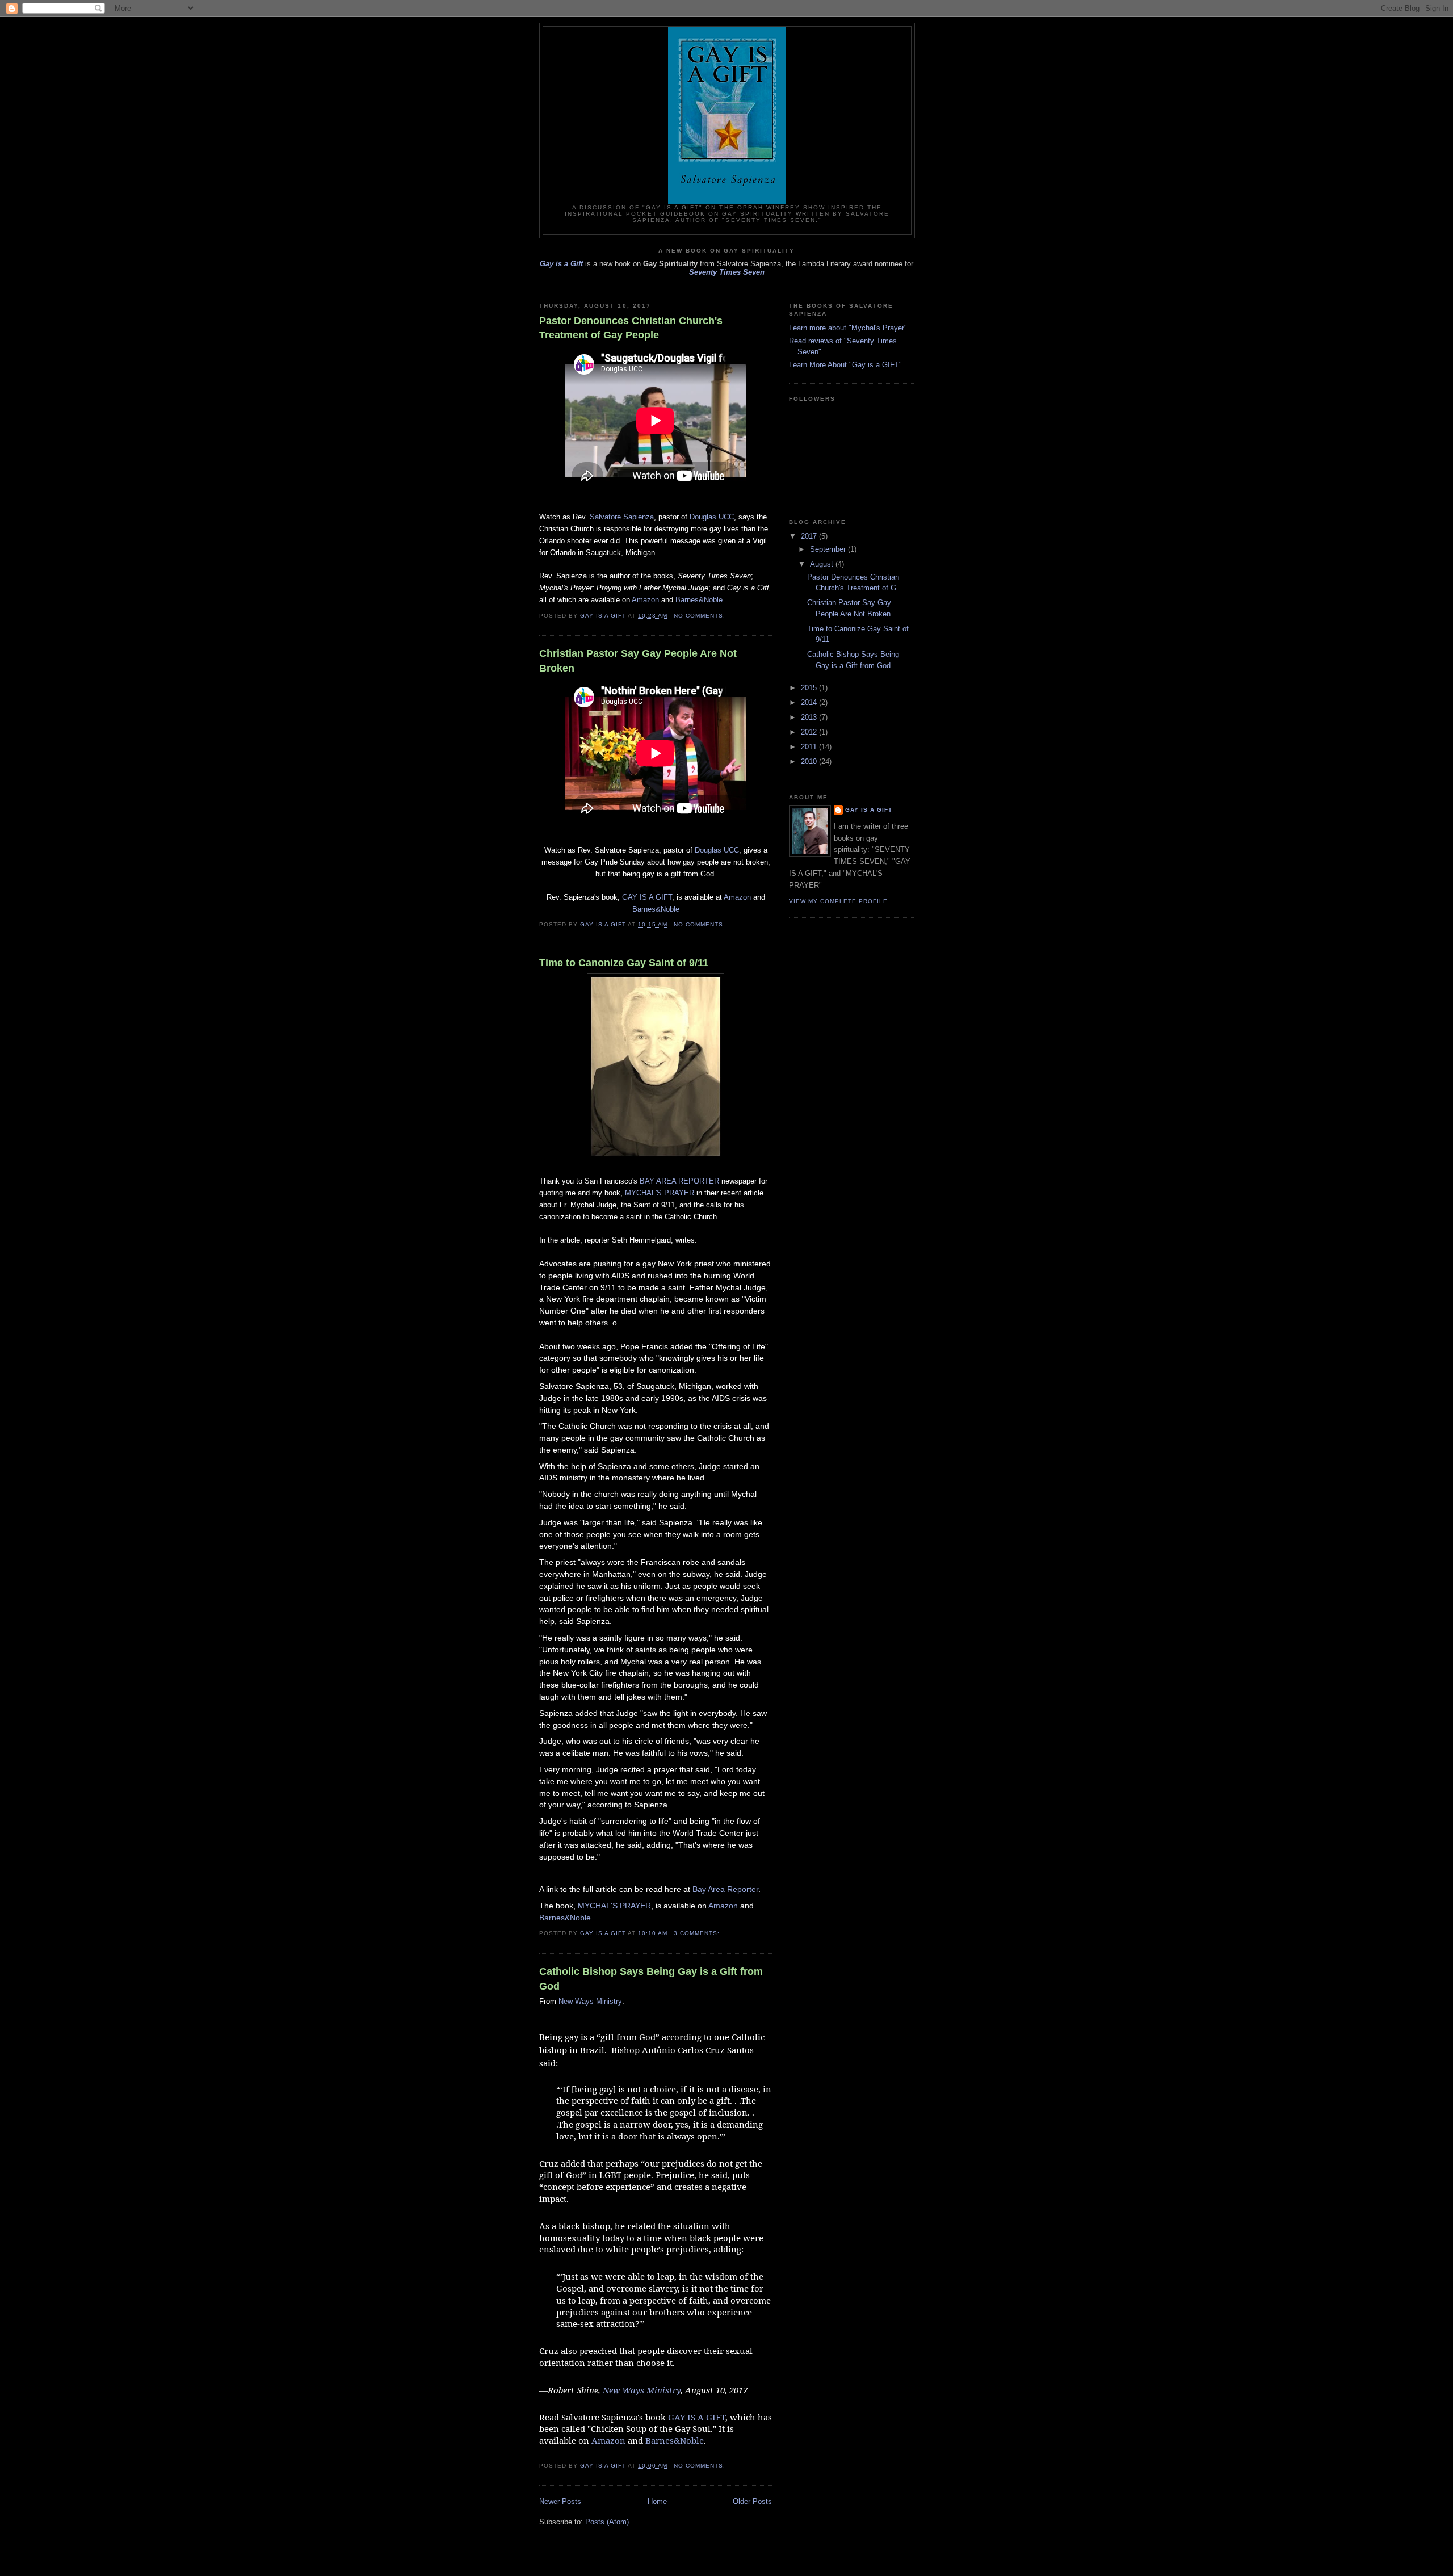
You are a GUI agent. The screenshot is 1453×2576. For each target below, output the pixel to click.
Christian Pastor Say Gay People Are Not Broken (638, 660)
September (829, 549)
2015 (810, 688)
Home (657, 2501)
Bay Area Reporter (725, 1889)
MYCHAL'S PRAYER (660, 1193)
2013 (810, 717)
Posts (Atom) (607, 2522)
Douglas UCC (712, 517)
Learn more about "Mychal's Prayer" (848, 328)
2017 (810, 536)
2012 (810, 732)
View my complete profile (838, 901)
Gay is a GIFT (869, 810)
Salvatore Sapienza (622, 517)
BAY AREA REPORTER (679, 1181)
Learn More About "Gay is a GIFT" (845, 365)
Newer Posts (560, 2501)
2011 (810, 747)
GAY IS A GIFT (647, 897)
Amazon (645, 600)
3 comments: (698, 1933)
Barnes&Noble (699, 600)
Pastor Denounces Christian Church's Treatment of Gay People (631, 328)
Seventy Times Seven (727, 272)
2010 (810, 762)
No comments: (701, 616)
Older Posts (752, 2501)
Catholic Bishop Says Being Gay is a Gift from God (651, 1979)
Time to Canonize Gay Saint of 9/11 (624, 963)
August (823, 564)
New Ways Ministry (590, 2001)
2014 (810, 702)
